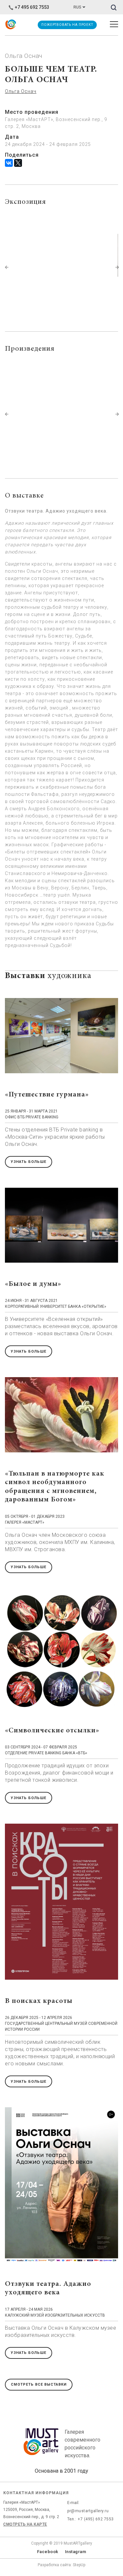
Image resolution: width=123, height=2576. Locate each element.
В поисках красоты (39, 2001)
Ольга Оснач (21, 91)
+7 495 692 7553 (32, 7)
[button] (7, 267)
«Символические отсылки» (52, 1731)
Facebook (48, 2552)
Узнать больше (29, 1162)
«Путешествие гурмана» (47, 1095)
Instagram (76, 2552)
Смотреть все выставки (39, 2384)
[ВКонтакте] (9, 163)
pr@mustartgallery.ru (88, 2511)
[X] (18, 163)
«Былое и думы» (33, 1284)
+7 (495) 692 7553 (96, 2519)
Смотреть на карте (25, 2524)
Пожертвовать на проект (67, 25)
